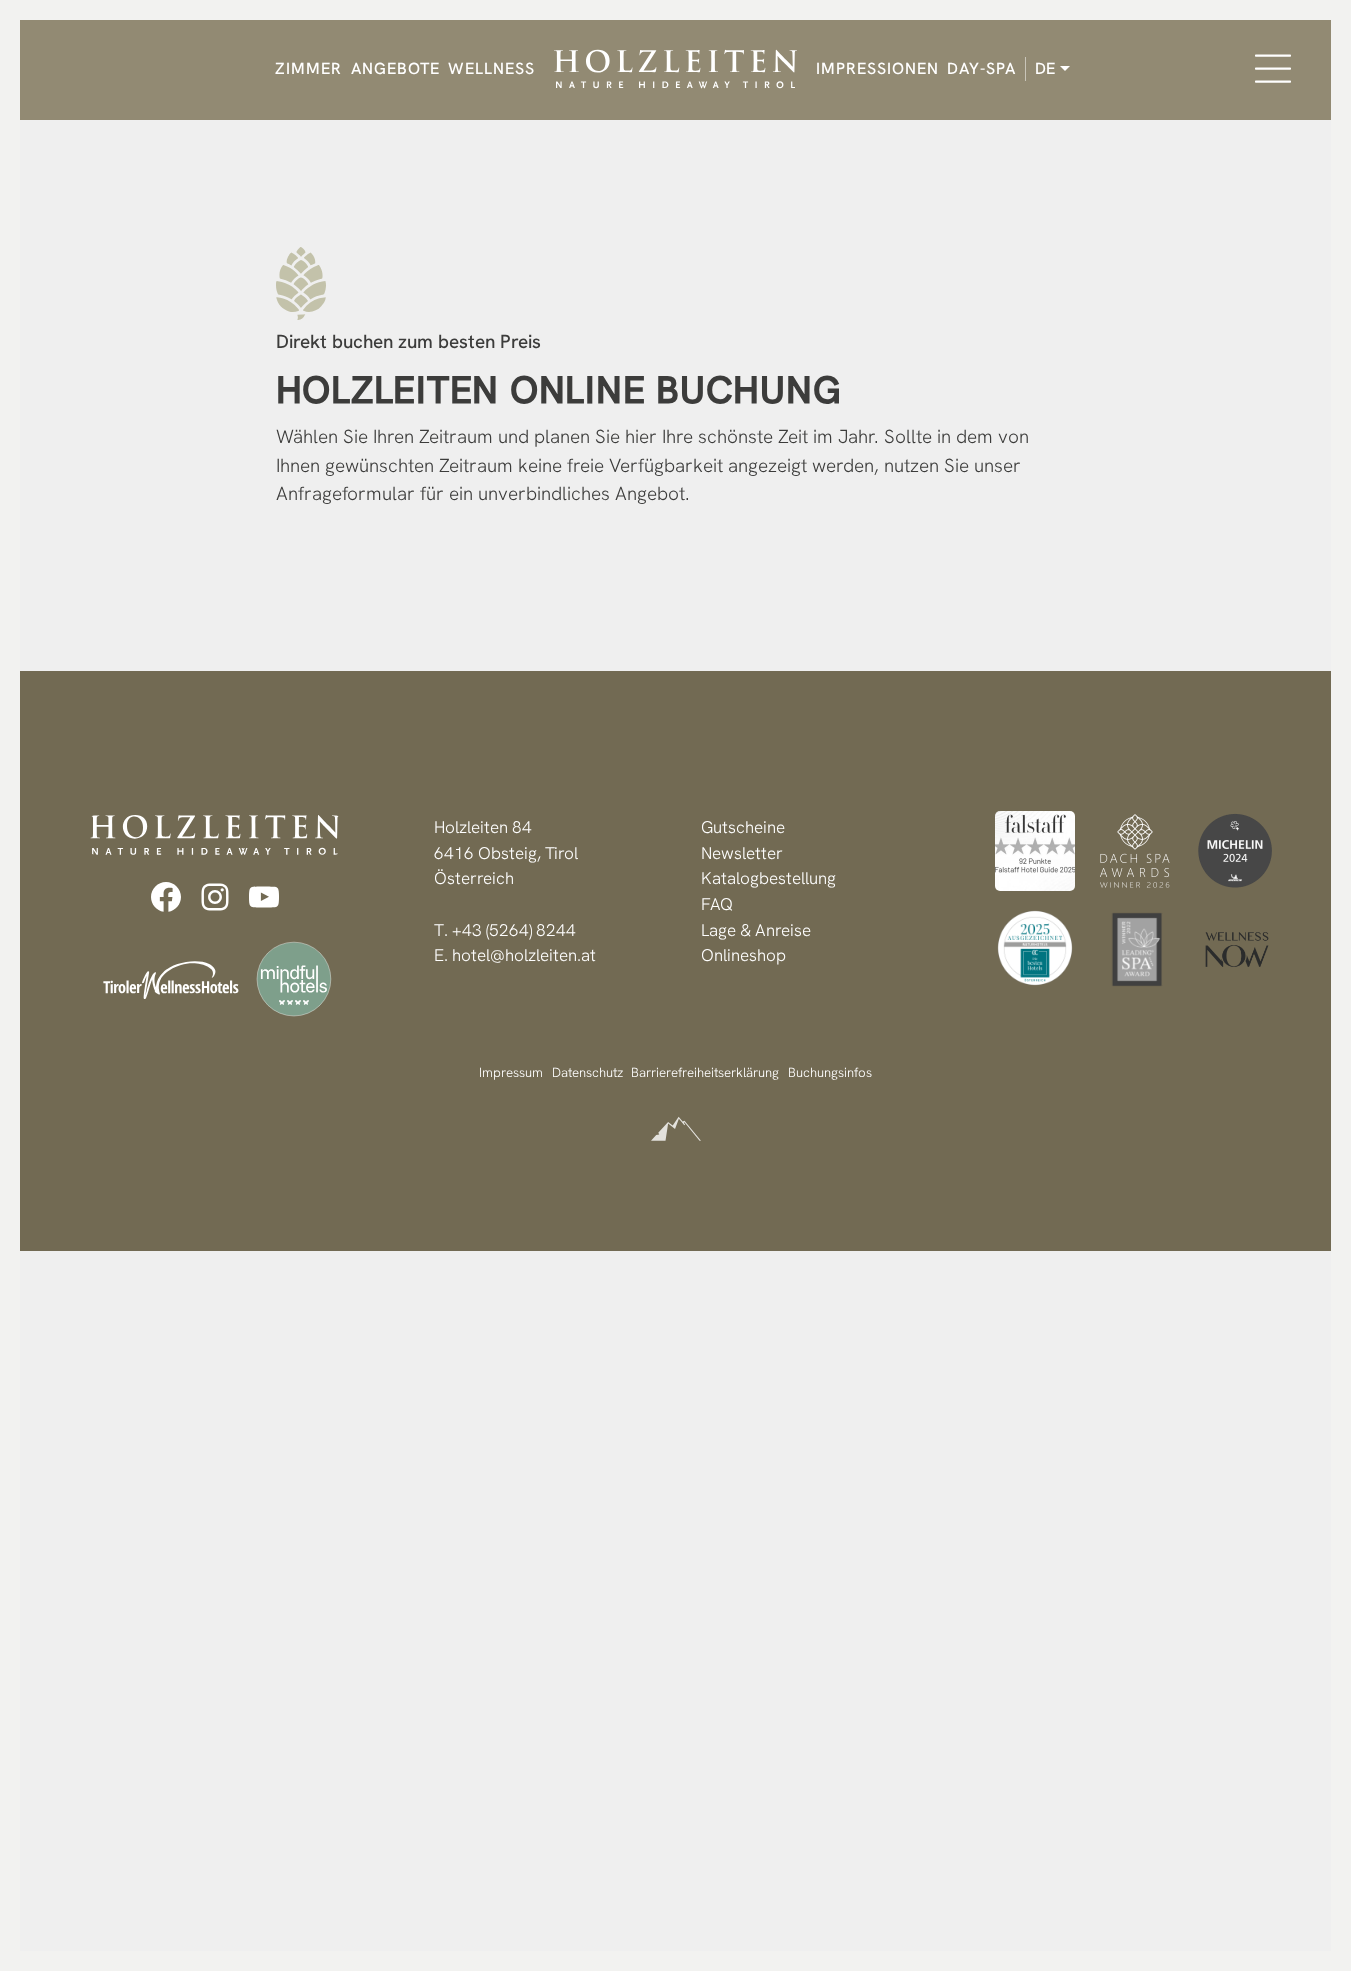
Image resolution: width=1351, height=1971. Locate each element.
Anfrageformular (345, 493)
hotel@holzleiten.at (524, 955)
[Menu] (1273, 69)
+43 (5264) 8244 (514, 930)
